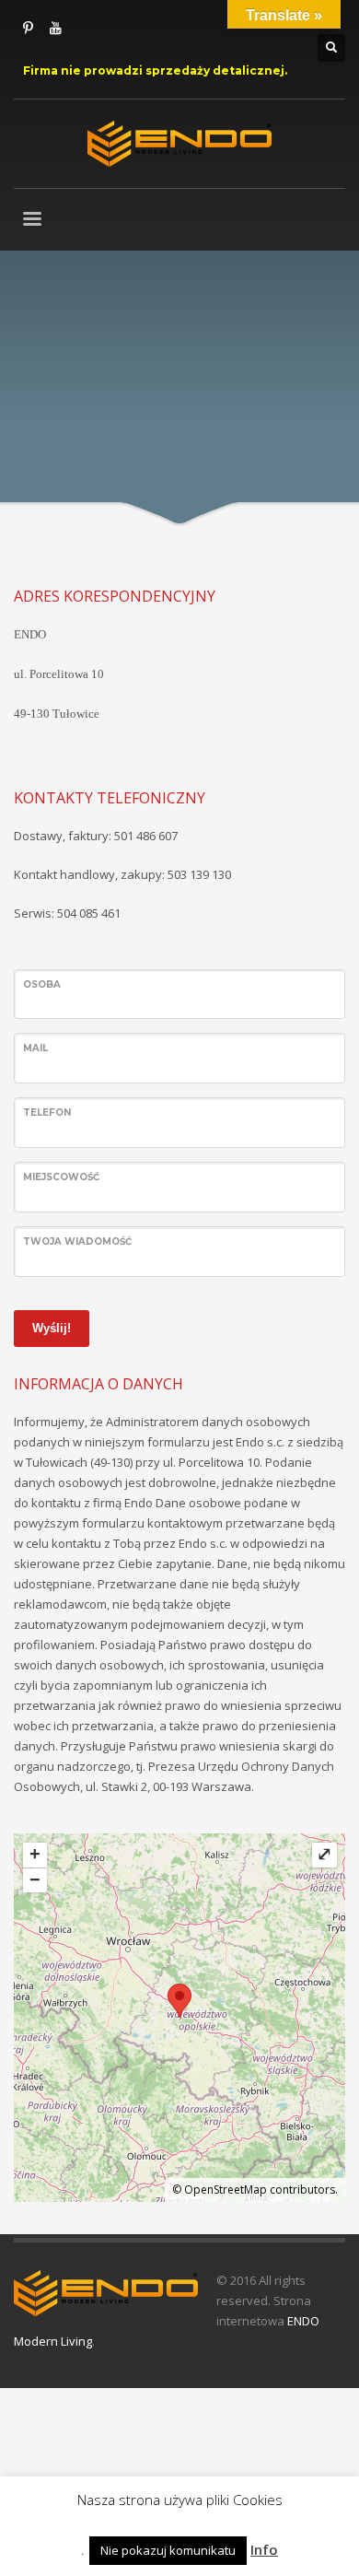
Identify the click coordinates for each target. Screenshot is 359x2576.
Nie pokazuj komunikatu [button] (168, 2550)
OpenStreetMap (226, 2190)
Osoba (42, 984)
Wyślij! (52, 1328)
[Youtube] (55, 28)
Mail (35, 1048)
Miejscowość (61, 1177)
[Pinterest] (28, 28)
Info (264, 2549)
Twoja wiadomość (77, 1241)
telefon (47, 1112)
